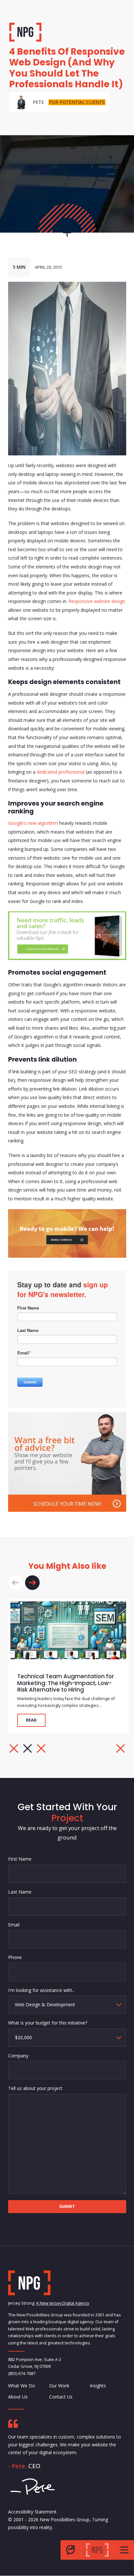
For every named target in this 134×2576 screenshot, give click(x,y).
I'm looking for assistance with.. (41, 1990)
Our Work (59, 2386)
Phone (15, 1957)
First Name (20, 1859)
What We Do (22, 2386)
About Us (18, 2397)
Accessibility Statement (32, 2512)
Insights (98, 2386)
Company (18, 2056)
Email (14, 1925)
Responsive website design (97, 601)
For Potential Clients (77, 102)
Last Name (20, 1892)
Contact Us (60, 2397)
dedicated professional (61, 772)
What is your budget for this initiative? (48, 2023)
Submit (67, 2207)
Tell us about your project (35, 2089)
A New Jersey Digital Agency (63, 2303)
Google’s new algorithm (33, 823)
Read (31, 1720)
